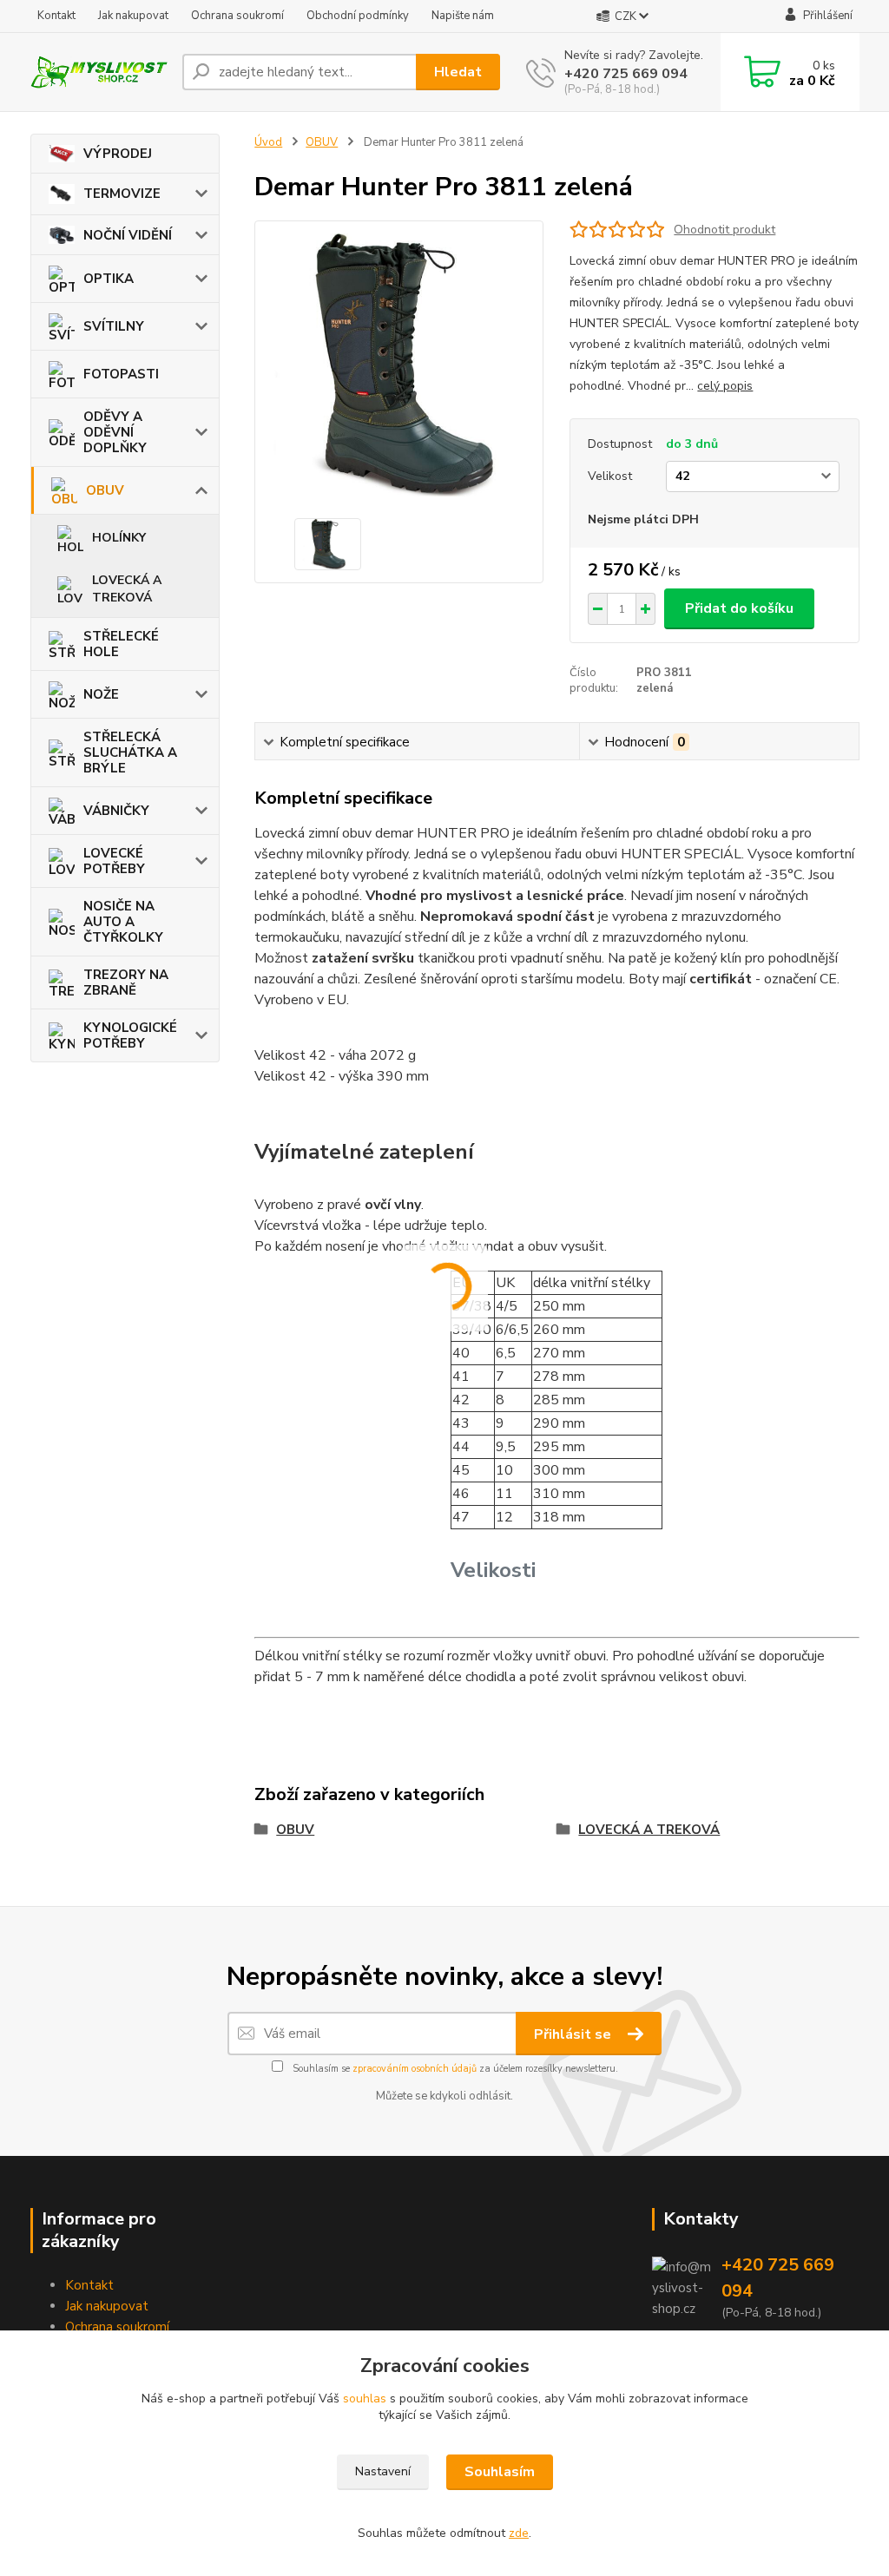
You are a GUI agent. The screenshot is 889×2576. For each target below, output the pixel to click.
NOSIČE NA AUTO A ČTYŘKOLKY (123, 922)
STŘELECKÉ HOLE (121, 644)
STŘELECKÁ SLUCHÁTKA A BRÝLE (130, 752)
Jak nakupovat (133, 16)
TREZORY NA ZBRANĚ (126, 982)
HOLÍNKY (119, 538)
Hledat (458, 72)
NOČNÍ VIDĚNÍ (128, 235)
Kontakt (56, 16)
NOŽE (101, 694)
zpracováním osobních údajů (415, 2069)
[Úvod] (99, 72)
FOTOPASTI (121, 374)
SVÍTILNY (114, 326)
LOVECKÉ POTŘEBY (114, 861)
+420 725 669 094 (626, 74)
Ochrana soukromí (237, 16)
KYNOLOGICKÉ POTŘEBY (130, 1035)
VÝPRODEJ (118, 154)
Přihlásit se (574, 2034)
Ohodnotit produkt (724, 230)
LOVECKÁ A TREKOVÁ (127, 589)
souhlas (365, 2399)
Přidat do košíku (739, 608)
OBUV (105, 490)
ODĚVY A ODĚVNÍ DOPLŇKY (115, 432)
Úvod (268, 142)
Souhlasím (500, 2472)
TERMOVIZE (122, 194)
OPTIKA (109, 279)
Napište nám (463, 16)
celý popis (725, 386)
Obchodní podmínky (358, 16)
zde (519, 2533)
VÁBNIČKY (116, 811)
